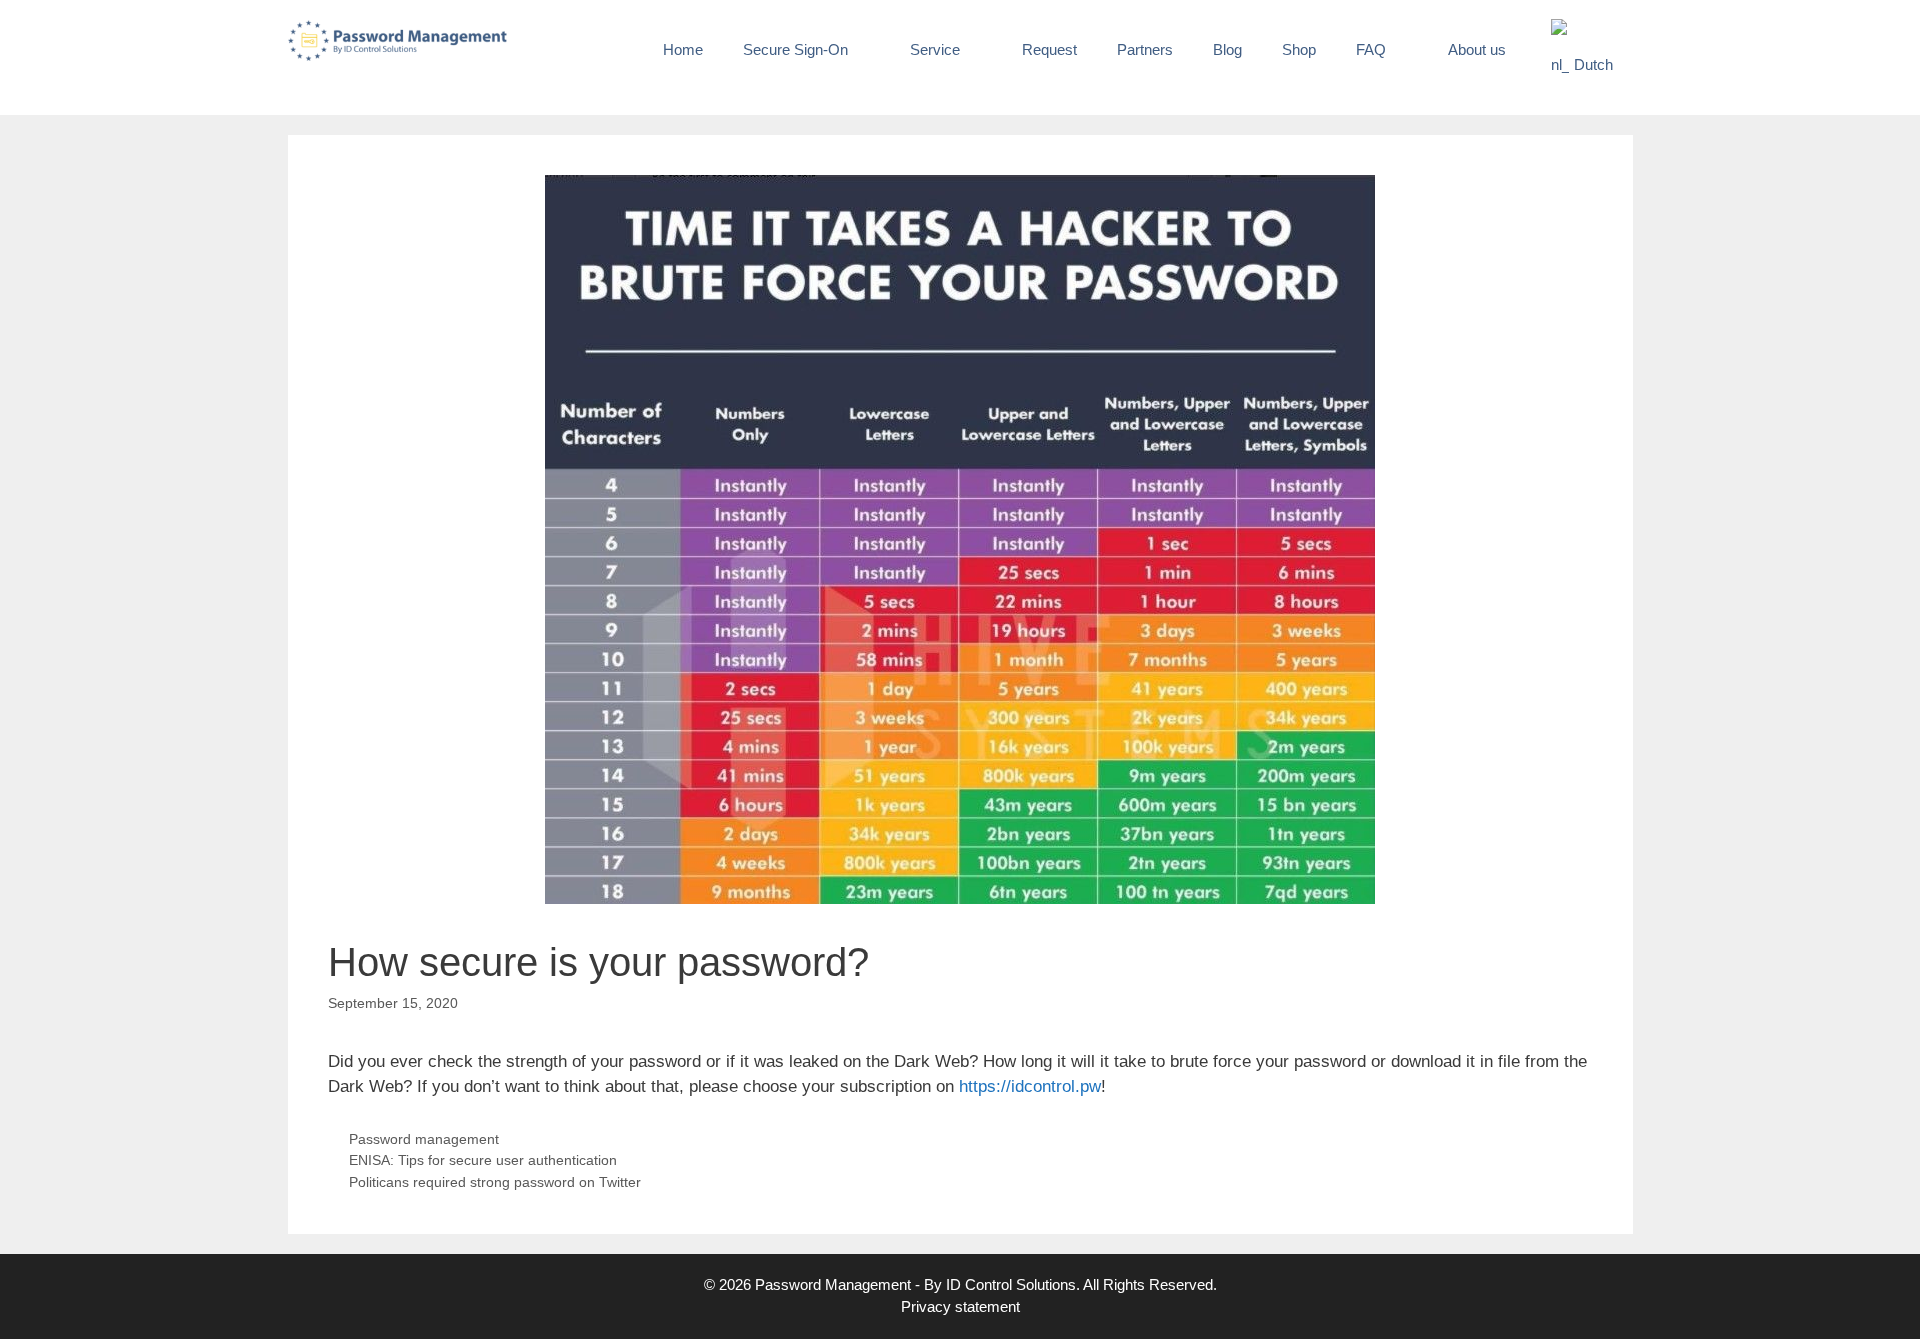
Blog (1227, 49)
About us (1477, 49)
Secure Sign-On (795, 49)
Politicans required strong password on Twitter (495, 1182)
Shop (1299, 49)
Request (1049, 49)
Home (683, 49)
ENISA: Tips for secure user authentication (483, 1160)
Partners (1145, 49)
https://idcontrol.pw (1030, 1086)
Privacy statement (960, 1306)
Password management (424, 1139)
